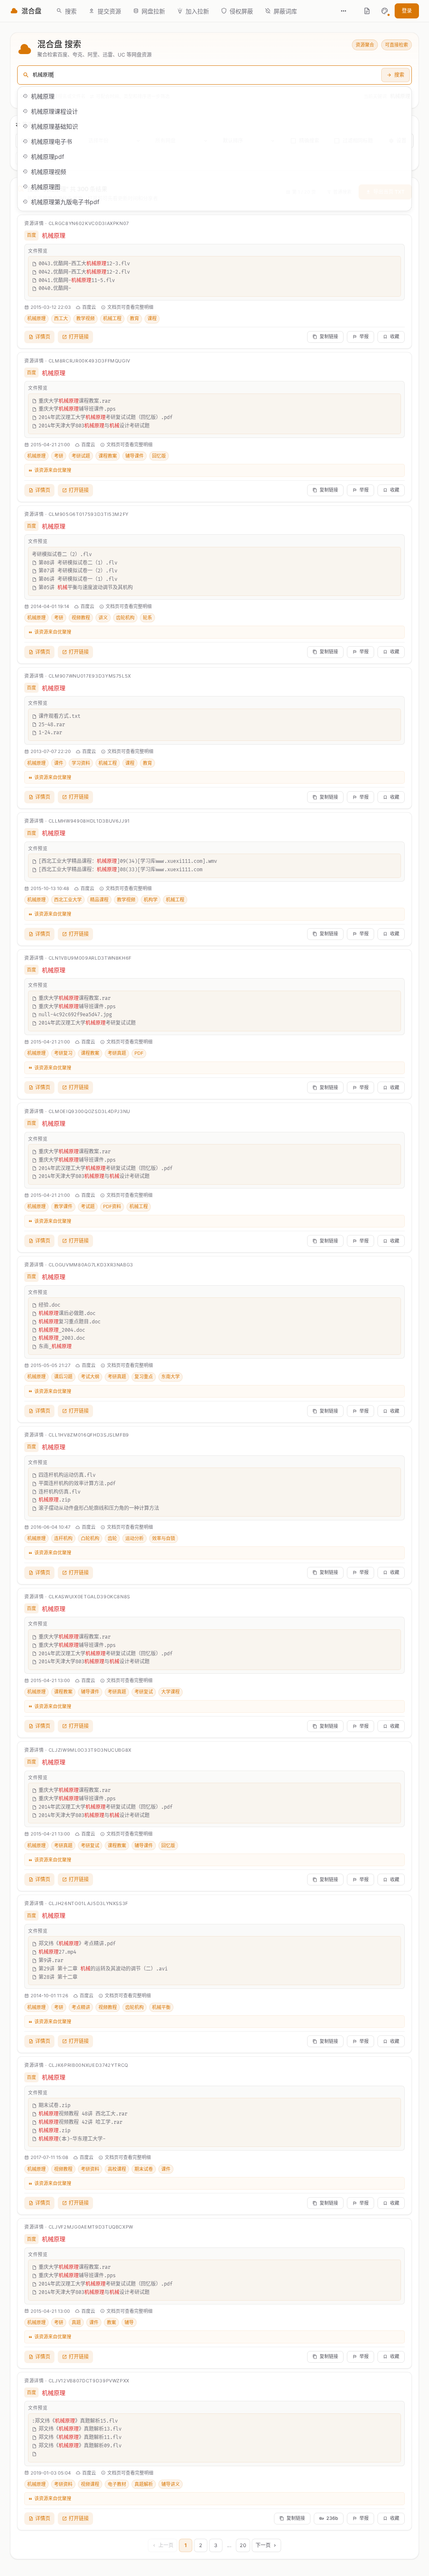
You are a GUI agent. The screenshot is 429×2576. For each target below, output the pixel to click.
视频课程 (90, 2484)
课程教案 (108, 456)
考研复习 (63, 1053)
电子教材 (117, 2484)
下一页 (263, 2545)
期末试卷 (144, 2169)
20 (243, 2545)
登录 (407, 11)
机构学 (151, 900)
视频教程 (81, 618)
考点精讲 (81, 2007)
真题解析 (144, 2484)
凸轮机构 (90, 1538)
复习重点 (144, 1377)
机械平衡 (161, 2007)
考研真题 (117, 1053)
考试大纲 (90, 1377)
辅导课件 (134, 456)
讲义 (103, 618)
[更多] (344, 11)
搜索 (399, 75)
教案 (111, 2322)
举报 (364, 337)
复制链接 (329, 337)
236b (332, 2518)
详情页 (43, 337)
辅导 (129, 2322)
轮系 (147, 618)
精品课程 (99, 900)
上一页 (166, 2545)
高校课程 (117, 2169)
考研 (59, 456)
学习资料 (81, 763)
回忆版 (159, 456)
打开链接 (79, 337)
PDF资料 (112, 1206)
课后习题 (63, 1377)
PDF (139, 1053)
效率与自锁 (164, 1538)
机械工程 (112, 318)
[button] (385, 11)
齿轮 (112, 1538)
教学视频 (85, 318)
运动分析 (134, 1538)
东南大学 (171, 1377)
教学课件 (63, 1206)
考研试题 (81, 456)
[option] (214, 96)
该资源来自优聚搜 (53, 470)
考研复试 (144, 1692)
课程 (152, 318)
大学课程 (171, 1692)
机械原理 (36, 318)
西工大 (61, 318)
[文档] (367, 11)
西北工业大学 (68, 900)
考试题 (88, 1206)
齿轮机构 (125, 618)
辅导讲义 (171, 2484)
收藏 (395, 337)
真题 (76, 2322)
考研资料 (90, 2169)
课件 (59, 763)
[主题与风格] (385, 11)
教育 (134, 318)
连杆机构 (63, 1538)
